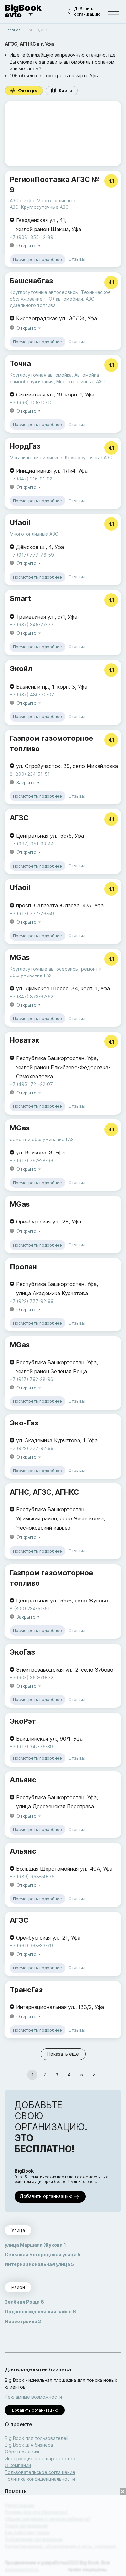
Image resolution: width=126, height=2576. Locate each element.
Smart (20, 598)
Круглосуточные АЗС (45, 207)
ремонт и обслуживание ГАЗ (42, 1139)
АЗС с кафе (22, 201)
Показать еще (63, 2054)
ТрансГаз (26, 1990)
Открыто (26, 246)
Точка (20, 363)
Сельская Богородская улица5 (43, 2255)
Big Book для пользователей (37, 2438)
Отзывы (77, 259)
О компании (18, 2465)
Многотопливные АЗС (80, 381)
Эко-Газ (24, 1423)
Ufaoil (20, 522)
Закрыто (26, 782)
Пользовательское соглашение (40, 2472)
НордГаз (25, 446)
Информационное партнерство (40, 2458)
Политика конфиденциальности (40, 2479)
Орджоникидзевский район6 (40, 2312)
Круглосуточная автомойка (41, 375)
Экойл (21, 668)
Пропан (23, 1267)
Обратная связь (23, 2452)
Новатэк (25, 1040)
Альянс (23, 1780)
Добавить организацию (87, 12)
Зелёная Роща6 (24, 2302)
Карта (65, 91)
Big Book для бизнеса (29, 2445)
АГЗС (19, 818)
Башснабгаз (31, 281)
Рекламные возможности (33, 2397)
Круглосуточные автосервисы (44, 292)
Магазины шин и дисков (36, 458)
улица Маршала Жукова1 (35, 2245)
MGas (20, 957)
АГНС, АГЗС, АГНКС (44, 1492)
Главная (13, 30)
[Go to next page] (94, 2075)
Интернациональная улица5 (39, 2264)
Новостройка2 (23, 2321)
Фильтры (28, 91)
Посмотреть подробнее (37, 259)
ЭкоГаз (22, 1652)
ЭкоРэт (23, 1721)
